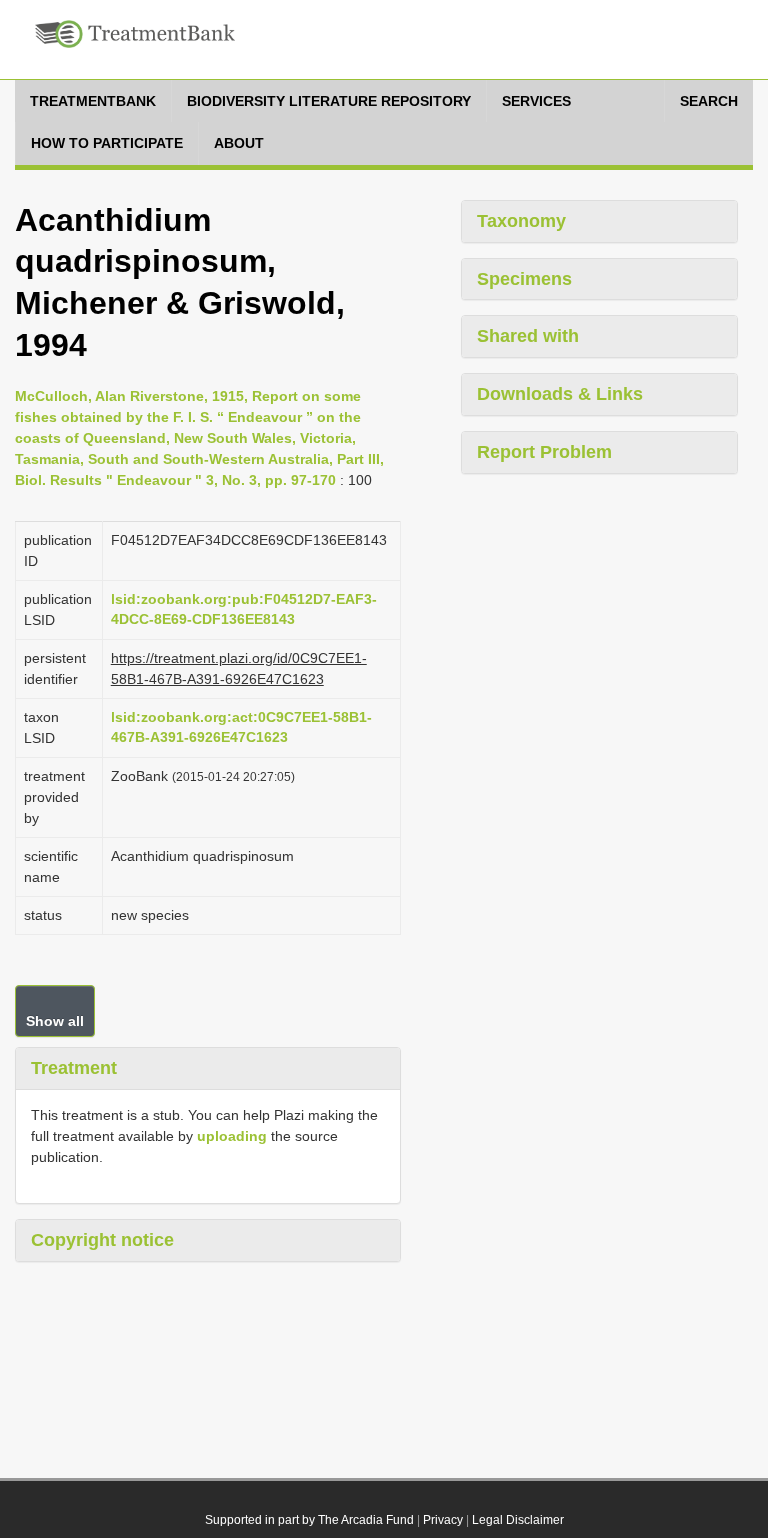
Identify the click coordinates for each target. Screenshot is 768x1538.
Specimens (524, 279)
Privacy (443, 1520)
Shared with (528, 336)
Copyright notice (102, 1240)
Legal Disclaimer (518, 1520)
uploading (232, 1136)
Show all (55, 1021)
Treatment (74, 1068)
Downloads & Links (560, 394)
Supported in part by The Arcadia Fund (309, 1520)
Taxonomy (521, 221)
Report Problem (544, 452)
